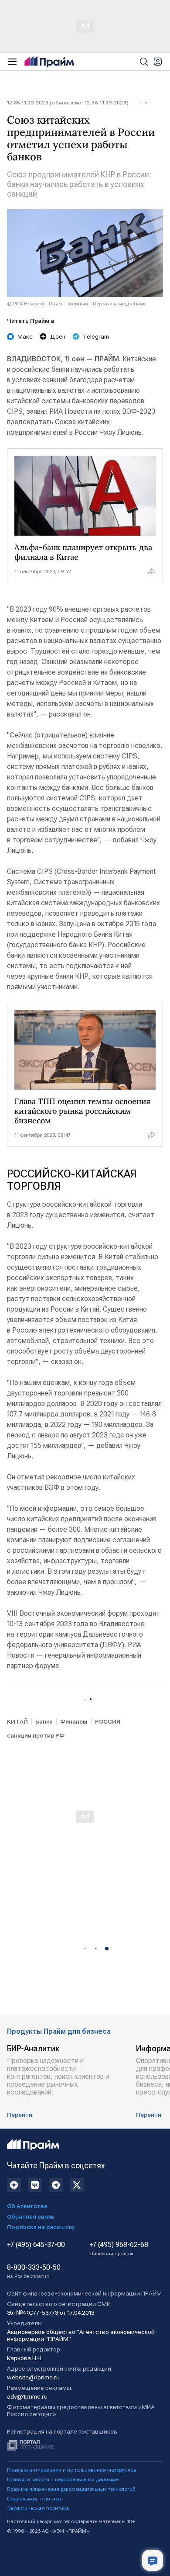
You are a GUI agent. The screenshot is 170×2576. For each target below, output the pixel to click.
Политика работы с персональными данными (63, 2479)
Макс (25, 336)
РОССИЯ (108, 1721)
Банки (44, 1721)
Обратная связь (31, 2216)
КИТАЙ (17, 1721)
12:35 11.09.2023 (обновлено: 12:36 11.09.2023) (68, 103)
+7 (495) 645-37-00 (36, 2245)
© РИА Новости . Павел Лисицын (48, 304)
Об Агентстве (27, 2206)
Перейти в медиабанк (119, 304)
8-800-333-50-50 (34, 2271)
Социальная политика (34, 2499)
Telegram (96, 336)
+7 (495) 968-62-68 (119, 2249)
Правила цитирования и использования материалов (72, 2470)
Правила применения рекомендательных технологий (71, 2489)
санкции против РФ (36, 1735)
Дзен (58, 336)
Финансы (74, 1721)
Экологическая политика (38, 2508)
